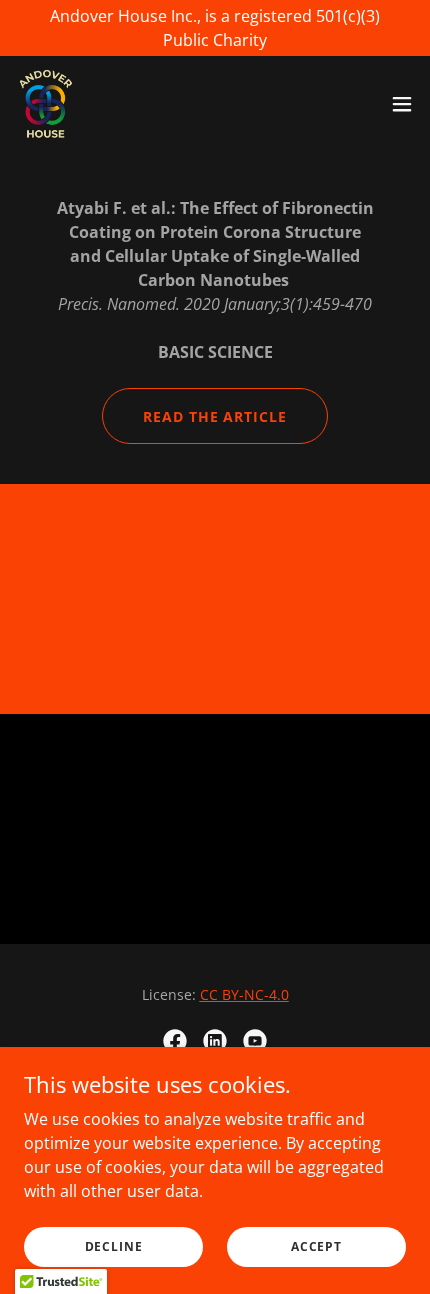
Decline (114, 1246)
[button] (402, 104)
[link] (46, 104)
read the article (215, 416)
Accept (316, 1246)
